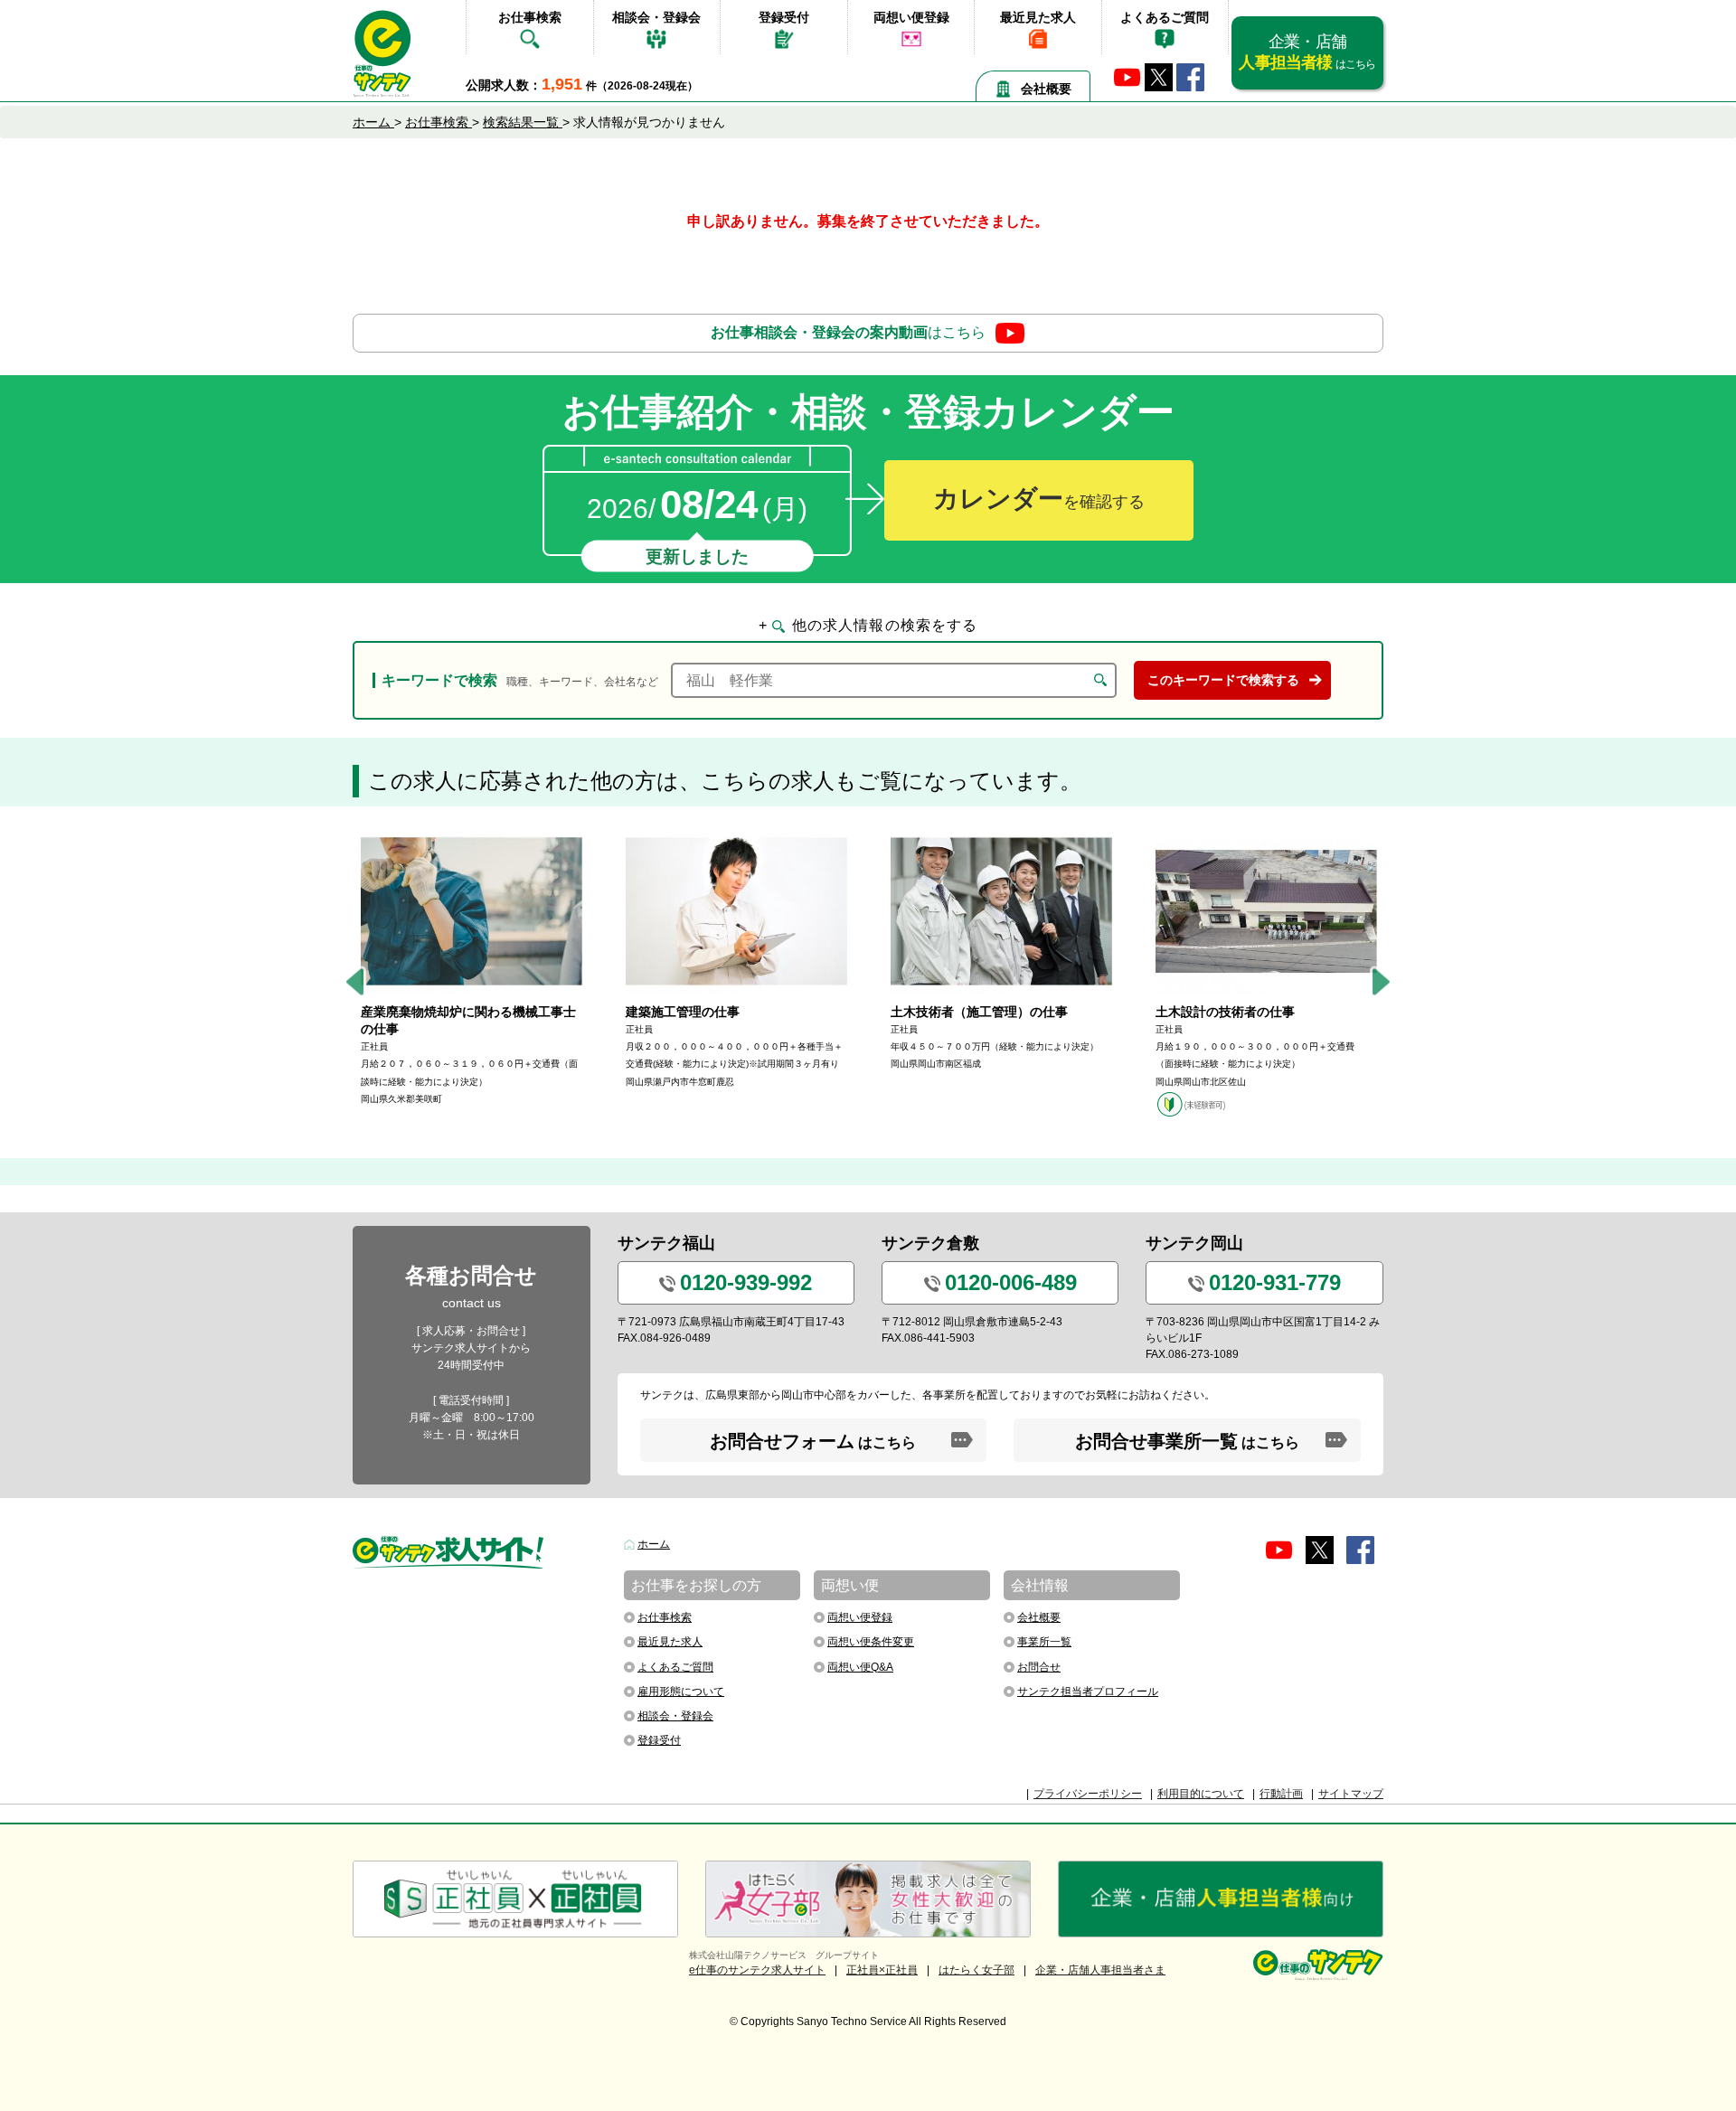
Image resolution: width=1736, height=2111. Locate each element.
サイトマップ (1351, 1794)
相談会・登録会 (656, 17)
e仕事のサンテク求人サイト (757, 1970)
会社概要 (1046, 89)
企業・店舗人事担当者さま (1100, 1970)
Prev (355, 982)
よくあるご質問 (1165, 17)
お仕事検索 (530, 17)
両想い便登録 (911, 17)
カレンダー (1039, 499)
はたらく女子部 (976, 1970)
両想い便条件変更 (871, 1642)
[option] (472, 968)
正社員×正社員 (882, 1970)
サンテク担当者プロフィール (1088, 1692)
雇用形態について (681, 1692)
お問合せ (1039, 1667)
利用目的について (1201, 1794)
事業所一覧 (1044, 1642)
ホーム (654, 1544)
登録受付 (784, 17)
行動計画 (1281, 1794)
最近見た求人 (1038, 17)
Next (1381, 982)
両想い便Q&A (860, 1667)
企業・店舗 (1307, 52)
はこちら (848, 332)
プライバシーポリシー (1088, 1794)
